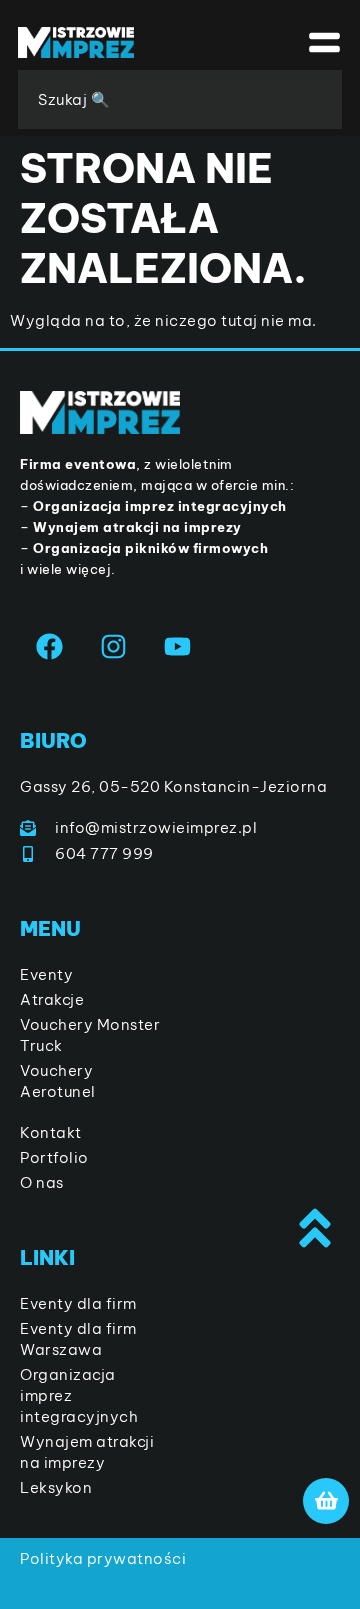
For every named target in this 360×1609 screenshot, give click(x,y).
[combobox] (180, 99)
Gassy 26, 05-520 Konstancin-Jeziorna (173, 786)
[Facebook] (49, 646)
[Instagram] (113, 646)
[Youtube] (177, 646)
